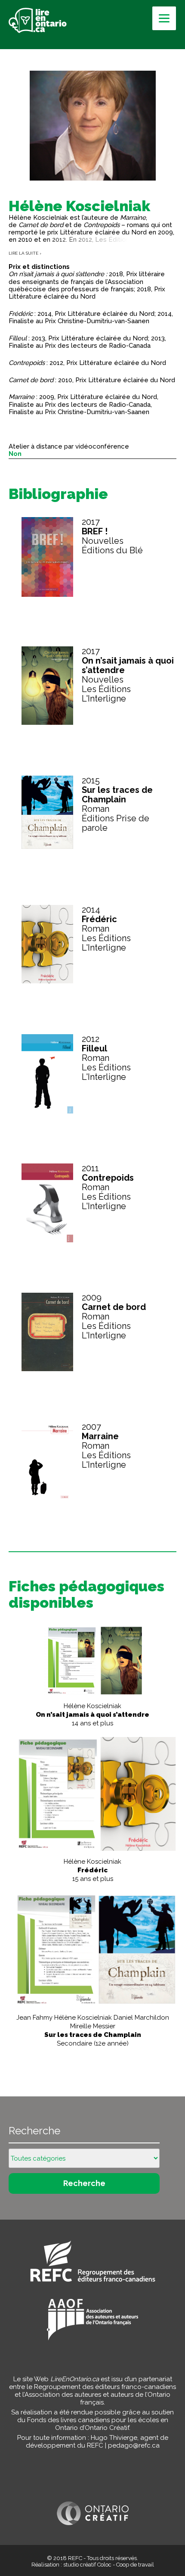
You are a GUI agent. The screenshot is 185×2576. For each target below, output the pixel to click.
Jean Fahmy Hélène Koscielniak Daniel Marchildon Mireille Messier (93, 2030)
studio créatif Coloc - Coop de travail (109, 2565)
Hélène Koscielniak (92, 1715)
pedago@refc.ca (134, 2445)
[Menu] (164, 18)
